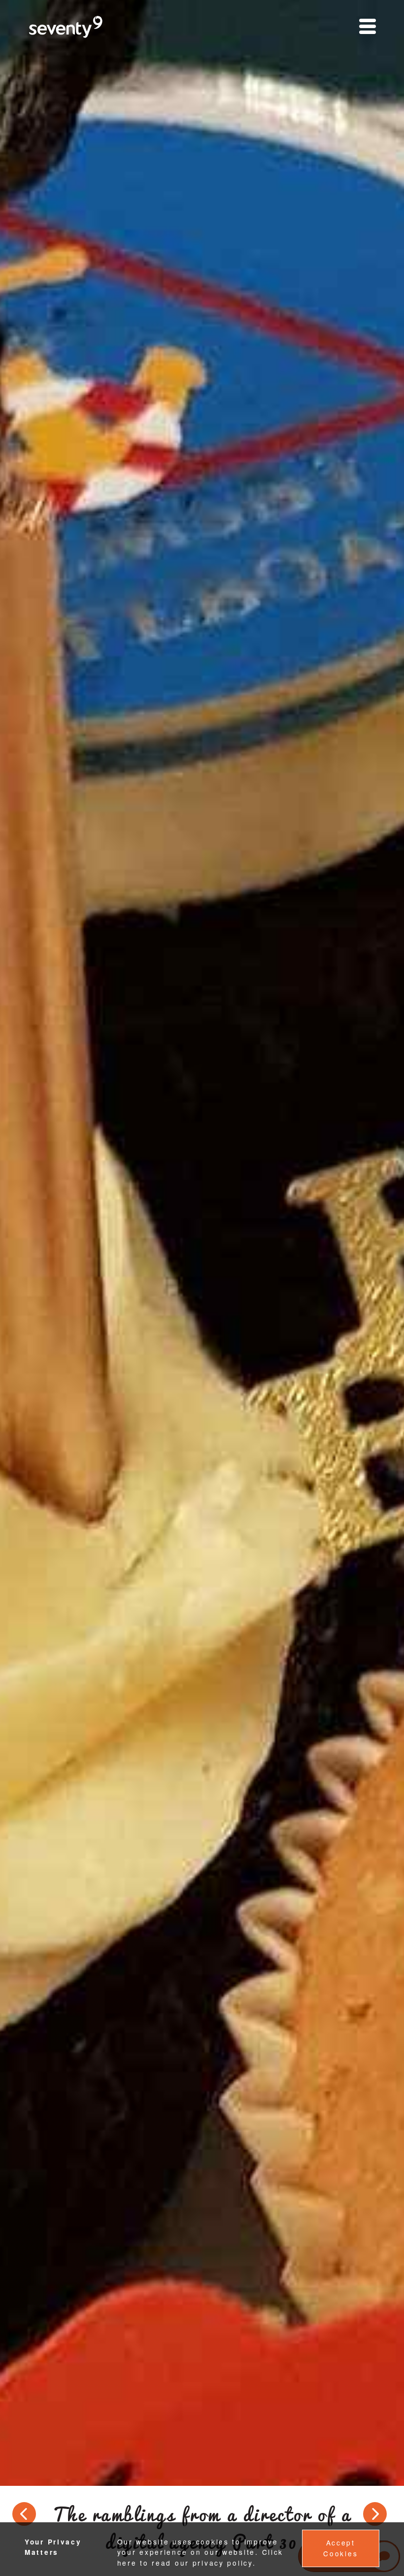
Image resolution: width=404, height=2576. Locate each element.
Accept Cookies (340, 2548)
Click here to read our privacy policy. (201, 2557)
